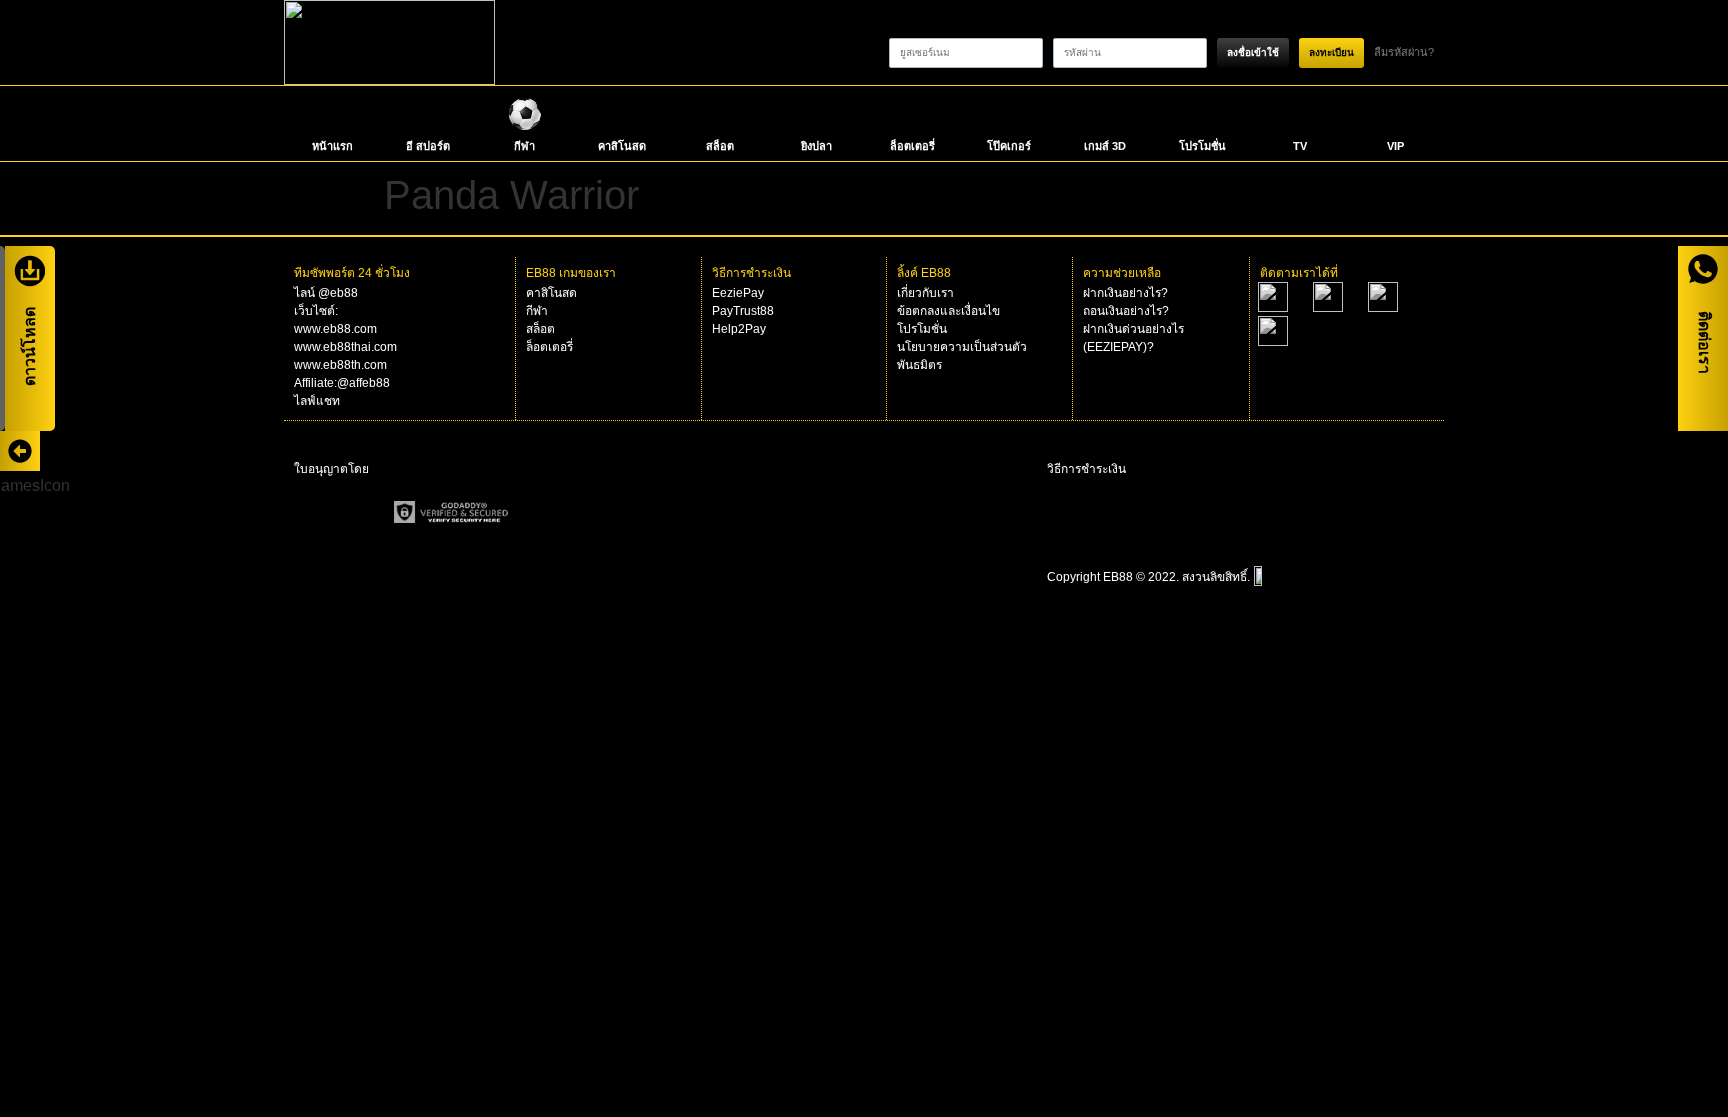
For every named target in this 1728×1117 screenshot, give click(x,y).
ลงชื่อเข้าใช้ (1253, 52)
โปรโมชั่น (1202, 146)
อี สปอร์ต (428, 146)
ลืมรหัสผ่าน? (1404, 52)
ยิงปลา (816, 146)
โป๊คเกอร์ (1009, 146)
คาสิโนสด (622, 146)
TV (1300, 146)
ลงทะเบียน (1331, 52)
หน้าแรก (332, 146)
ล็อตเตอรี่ (912, 146)
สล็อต (720, 146)
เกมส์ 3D (1105, 146)
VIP (1395, 146)
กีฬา (524, 146)
